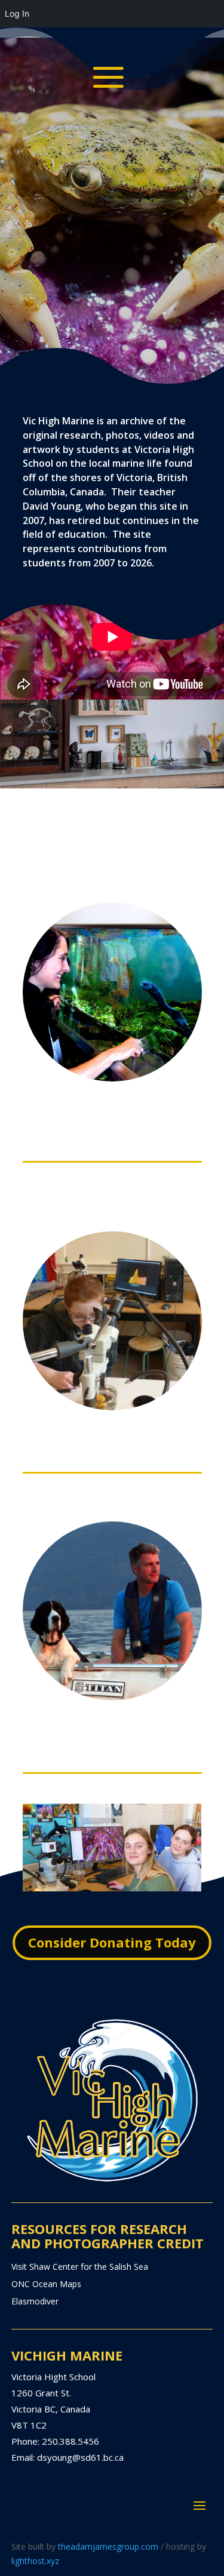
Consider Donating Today (112, 1942)
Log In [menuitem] (17, 13)
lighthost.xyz (35, 2561)
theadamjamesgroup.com (108, 2546)
